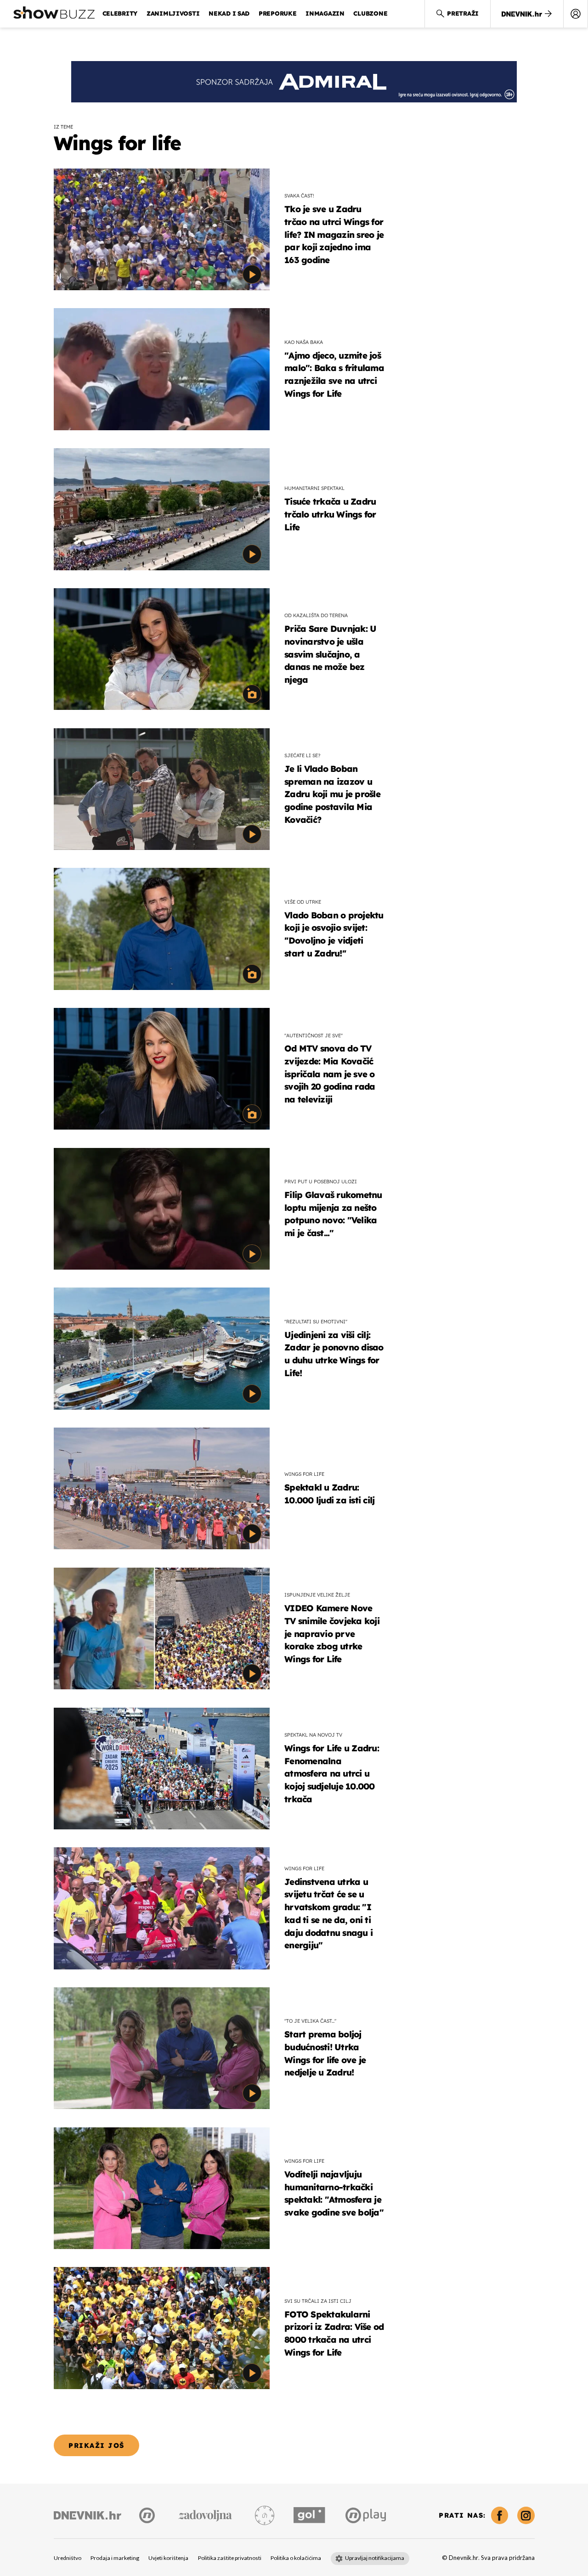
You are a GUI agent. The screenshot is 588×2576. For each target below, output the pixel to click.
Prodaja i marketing (115, 2558)
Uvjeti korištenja (168, 2558)
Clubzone (370, 13)
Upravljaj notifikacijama (375, 2558)
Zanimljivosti (173, 13)
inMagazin (325, 13)
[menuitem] (576, 14)
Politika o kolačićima (296, 2558)
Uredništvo (68, 2558)
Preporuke (278, 13)
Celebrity (120, 13)
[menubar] (576, 14)
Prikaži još (96, 2445)
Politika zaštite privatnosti (230, 2558)
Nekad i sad (229, 13)
